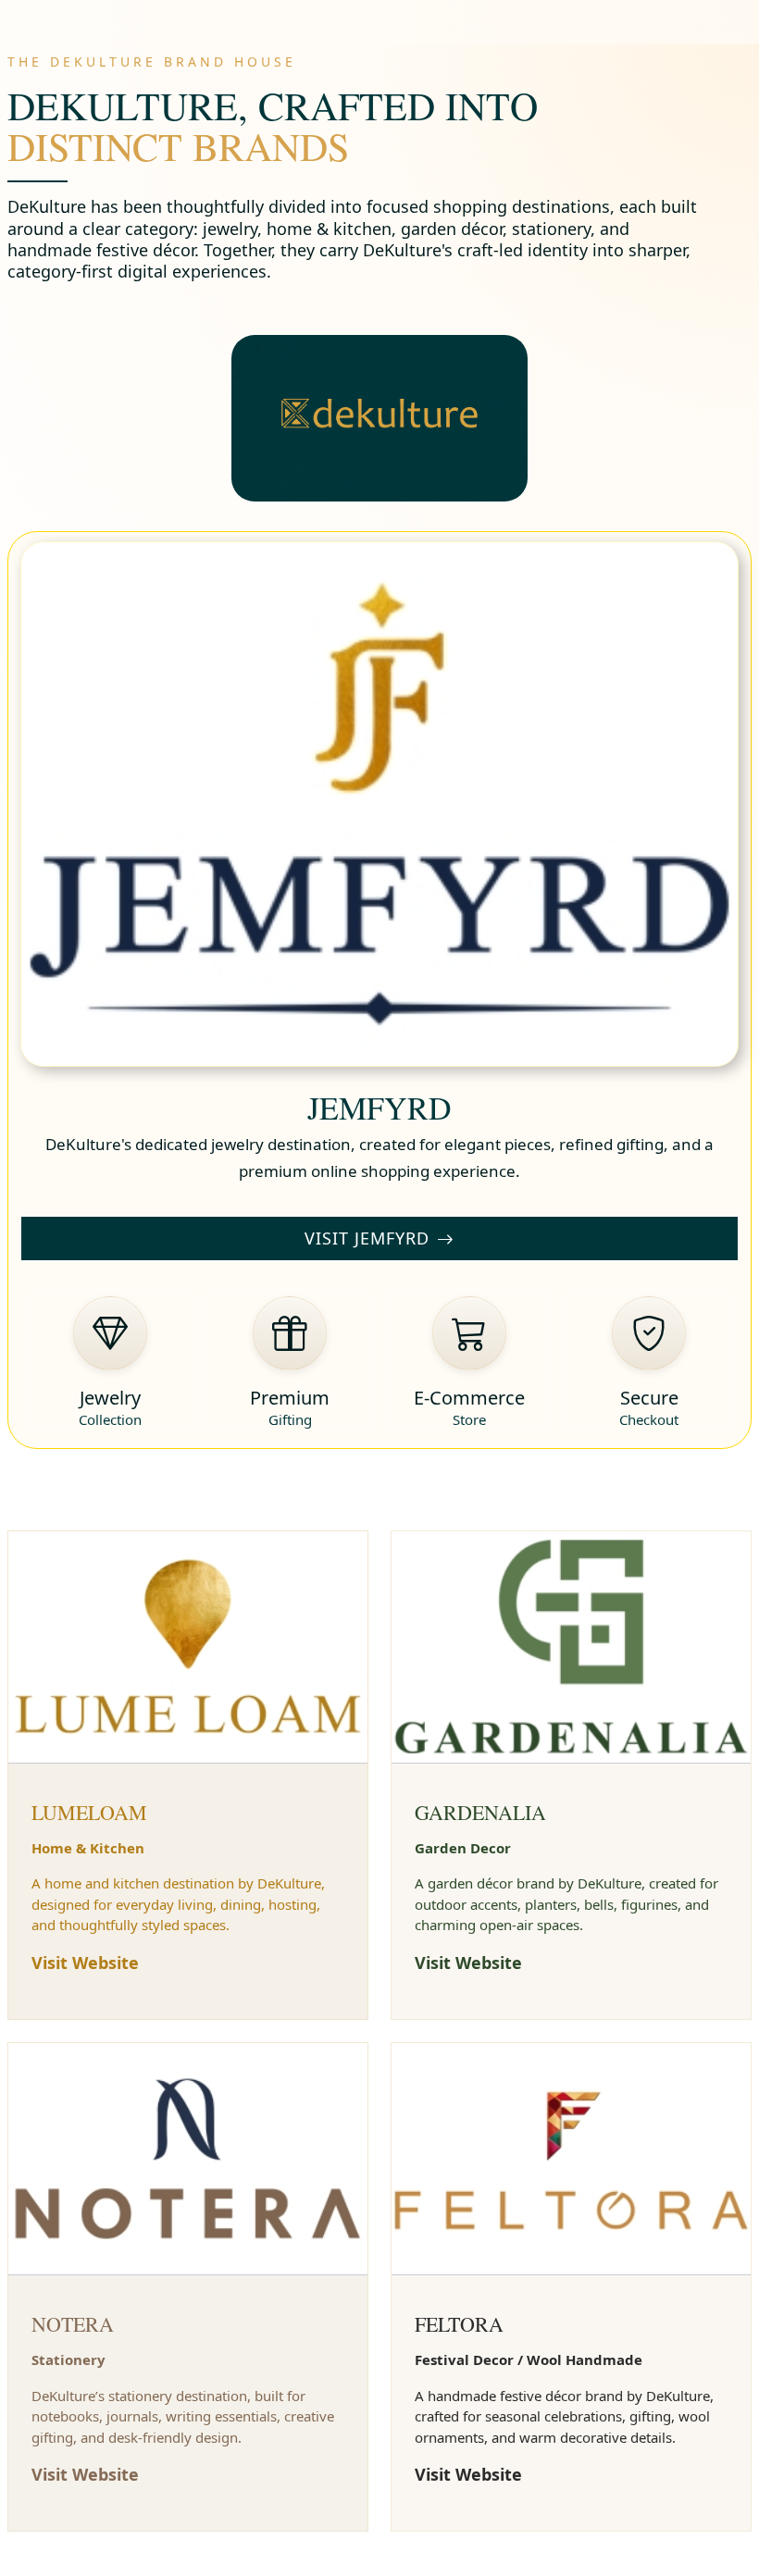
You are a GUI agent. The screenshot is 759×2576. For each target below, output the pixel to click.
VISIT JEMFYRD (367, 1238)
